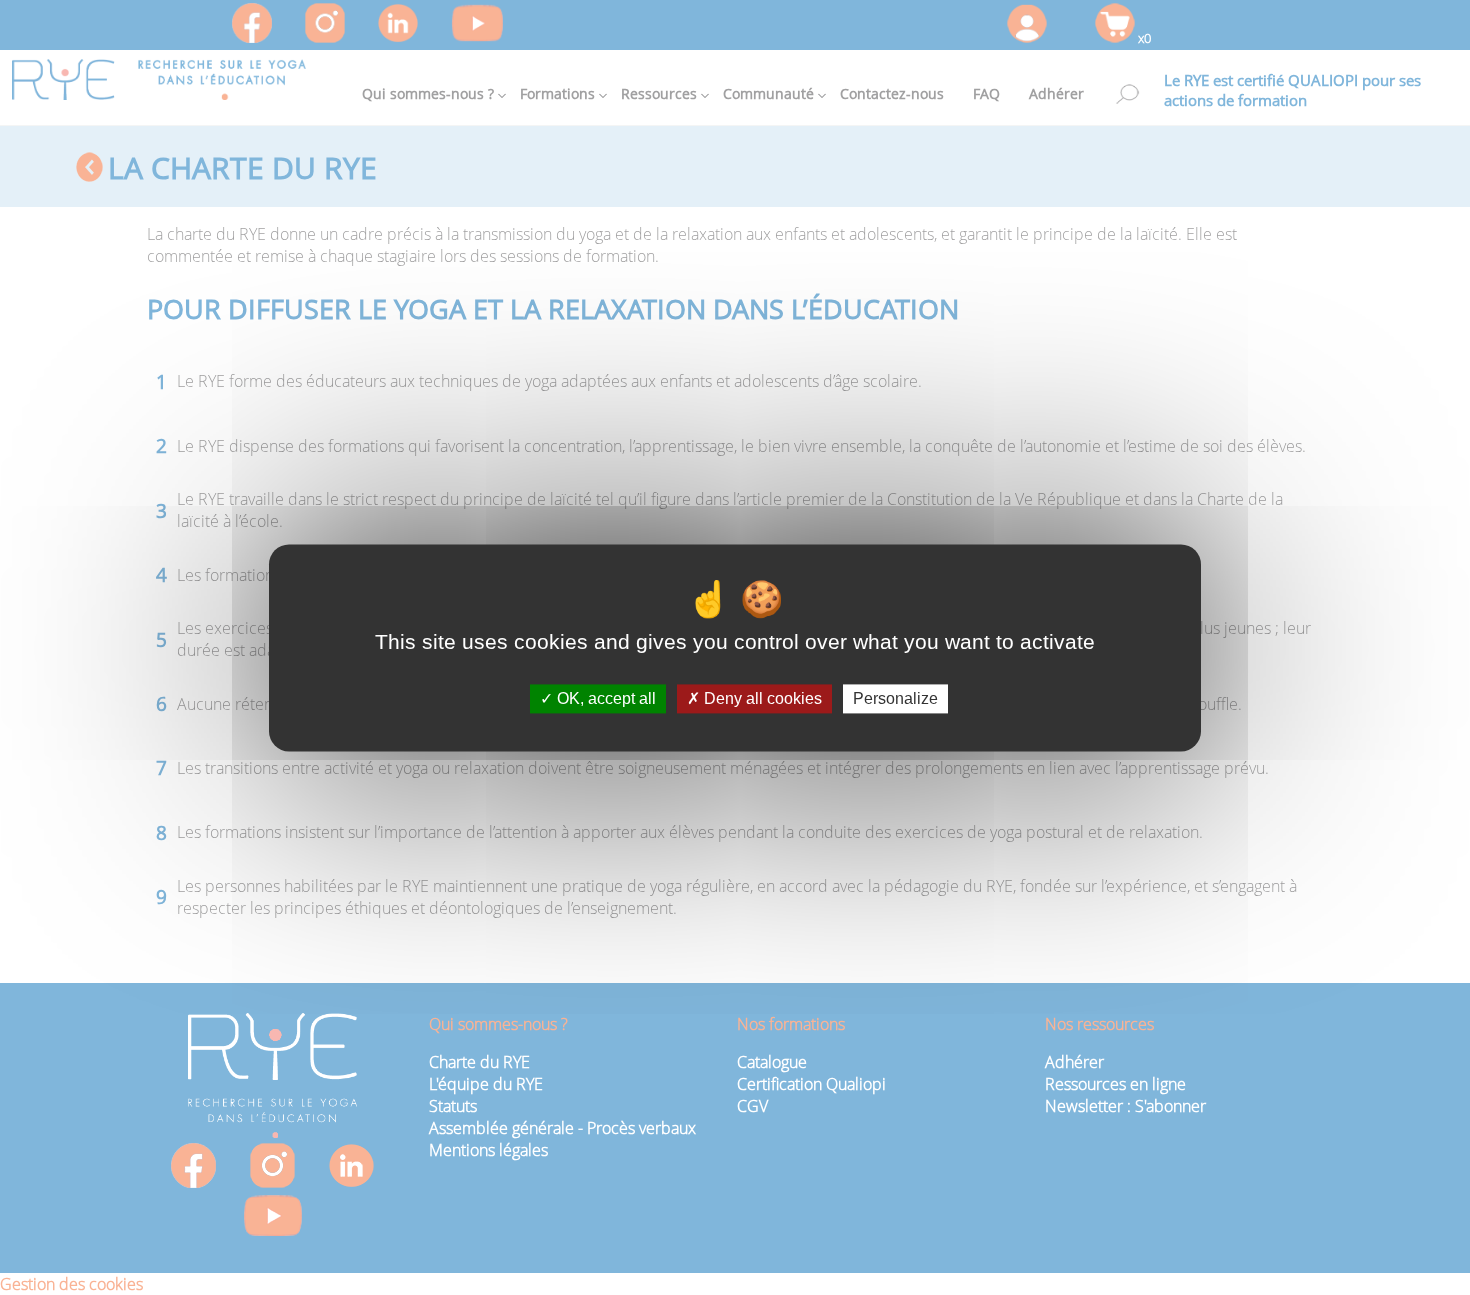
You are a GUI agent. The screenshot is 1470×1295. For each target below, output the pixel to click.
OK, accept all (604, 698)
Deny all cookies (761, 698)
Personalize (895, 698)
